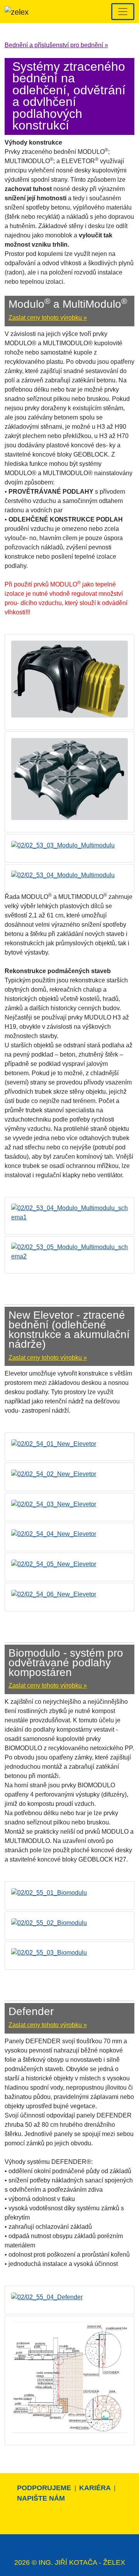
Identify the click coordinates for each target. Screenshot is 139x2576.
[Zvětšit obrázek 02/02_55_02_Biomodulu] (49, 1922)
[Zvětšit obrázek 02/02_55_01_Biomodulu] (49, 1892)
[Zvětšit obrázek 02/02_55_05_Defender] (69, 2377)
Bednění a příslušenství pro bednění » (56, 45)
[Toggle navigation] (123, 12)
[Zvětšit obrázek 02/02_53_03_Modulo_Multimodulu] (63, 845)
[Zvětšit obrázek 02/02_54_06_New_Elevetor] (54, 1594)
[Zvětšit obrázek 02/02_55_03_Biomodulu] (49, 1953)
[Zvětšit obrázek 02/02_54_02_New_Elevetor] (54, 1474)
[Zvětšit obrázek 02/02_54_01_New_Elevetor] (54, 1443)
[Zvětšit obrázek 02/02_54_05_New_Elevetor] (54, 1564)
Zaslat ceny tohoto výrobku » (48, 318)
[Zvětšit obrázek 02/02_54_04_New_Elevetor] (54, 1534)
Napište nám (41, 2498)
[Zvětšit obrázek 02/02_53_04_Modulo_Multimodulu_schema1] (69, 1213)
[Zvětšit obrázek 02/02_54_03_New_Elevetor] (54, 1504)
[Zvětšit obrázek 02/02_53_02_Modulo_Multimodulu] (69, 778)
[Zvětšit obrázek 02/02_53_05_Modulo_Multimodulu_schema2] (69, 1252)
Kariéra (96, 2488)
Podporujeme (45, 2488)
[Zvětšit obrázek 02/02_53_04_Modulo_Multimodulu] (63, 875)
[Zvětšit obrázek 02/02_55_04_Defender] (47, 2297)
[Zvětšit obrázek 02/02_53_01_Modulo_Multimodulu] (69, 679)
